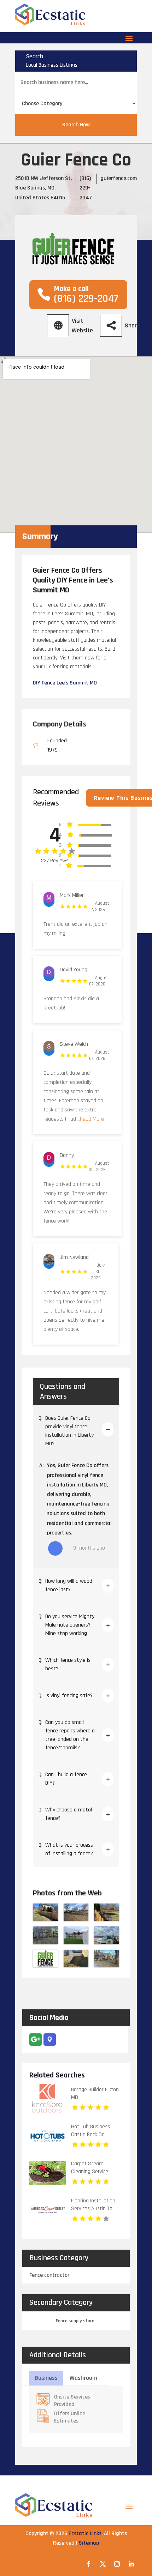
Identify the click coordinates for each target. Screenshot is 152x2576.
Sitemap (89, 2543)
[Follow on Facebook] (89, 2564)
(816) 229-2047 (86, 188)
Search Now (76, 125)
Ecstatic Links (85, 2533)
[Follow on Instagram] (117, 2564)
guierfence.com (119, 178)
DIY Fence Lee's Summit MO (65, 683)
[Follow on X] (103, 2564)
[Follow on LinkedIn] (131, 2564)
